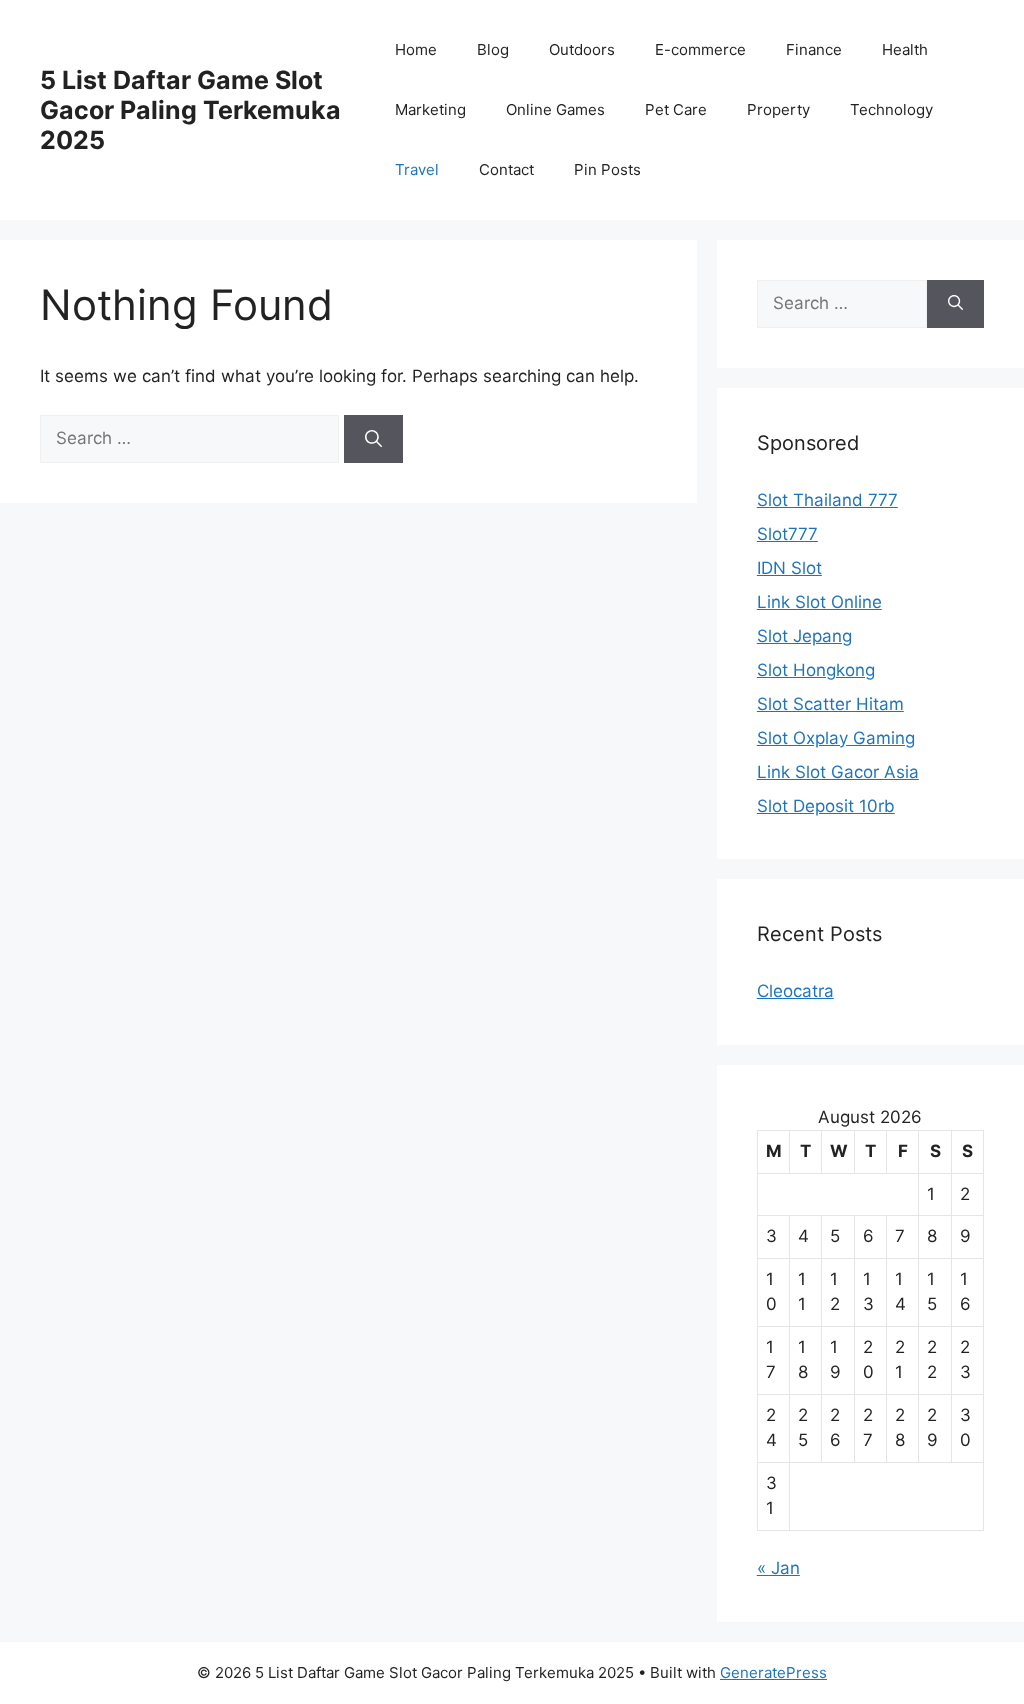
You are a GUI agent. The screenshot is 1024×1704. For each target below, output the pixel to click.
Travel (417, 169)
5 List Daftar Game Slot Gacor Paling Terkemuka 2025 (190, 110)
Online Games (555, 109)
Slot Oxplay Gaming (836, 738)
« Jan (778, 1568)
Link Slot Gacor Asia (838, 772)
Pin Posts (607, 169)
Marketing (430, 109)
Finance (814, 49)
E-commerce (700, 49)
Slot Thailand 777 (827, 500)
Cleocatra (795, 991)
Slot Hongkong (816, 670)
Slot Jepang (804, 636)
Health (905, 49)
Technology (891, 109)
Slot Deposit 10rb (826, 806)
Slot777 (787, 534)
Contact (506, 169)
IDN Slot (789, 568)
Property (778, 109)
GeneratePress (773, 1672)
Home (416, 49)
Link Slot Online (819, 602)
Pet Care (676, 109)
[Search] (373, 439)
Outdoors (582, 49)
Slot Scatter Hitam (830, 704)
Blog (493, 49)
